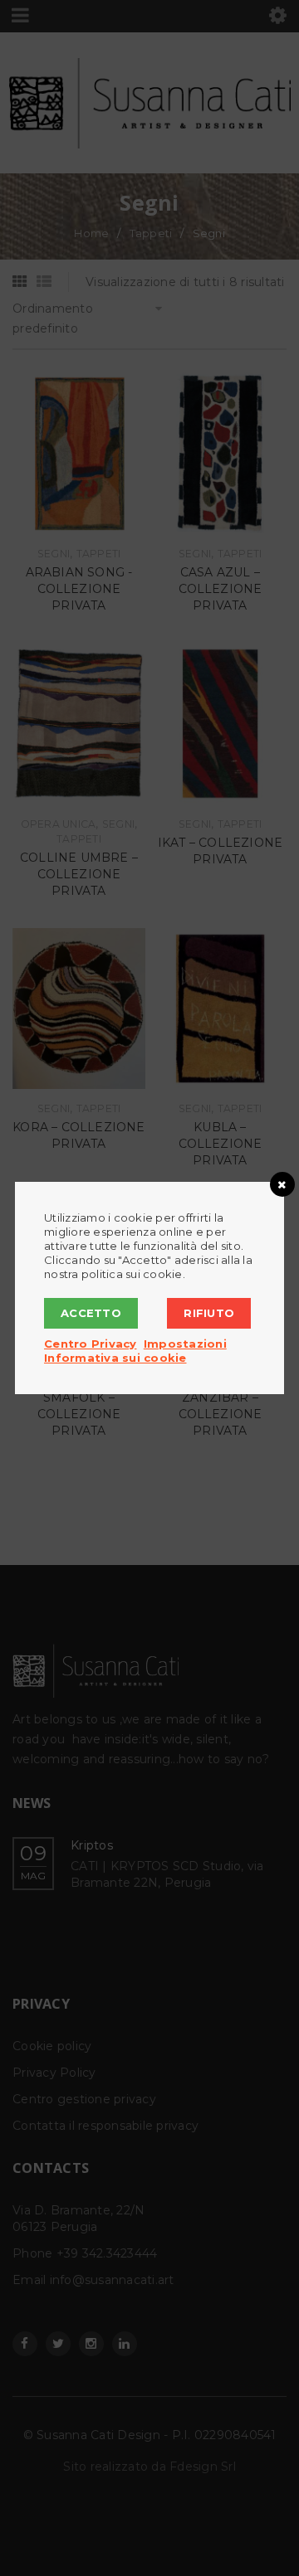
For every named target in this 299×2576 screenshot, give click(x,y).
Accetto (91, 1313)
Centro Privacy (91, 1344)
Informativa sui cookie (115, 1358)
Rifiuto (209, 1313)
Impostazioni (185, 1344)
